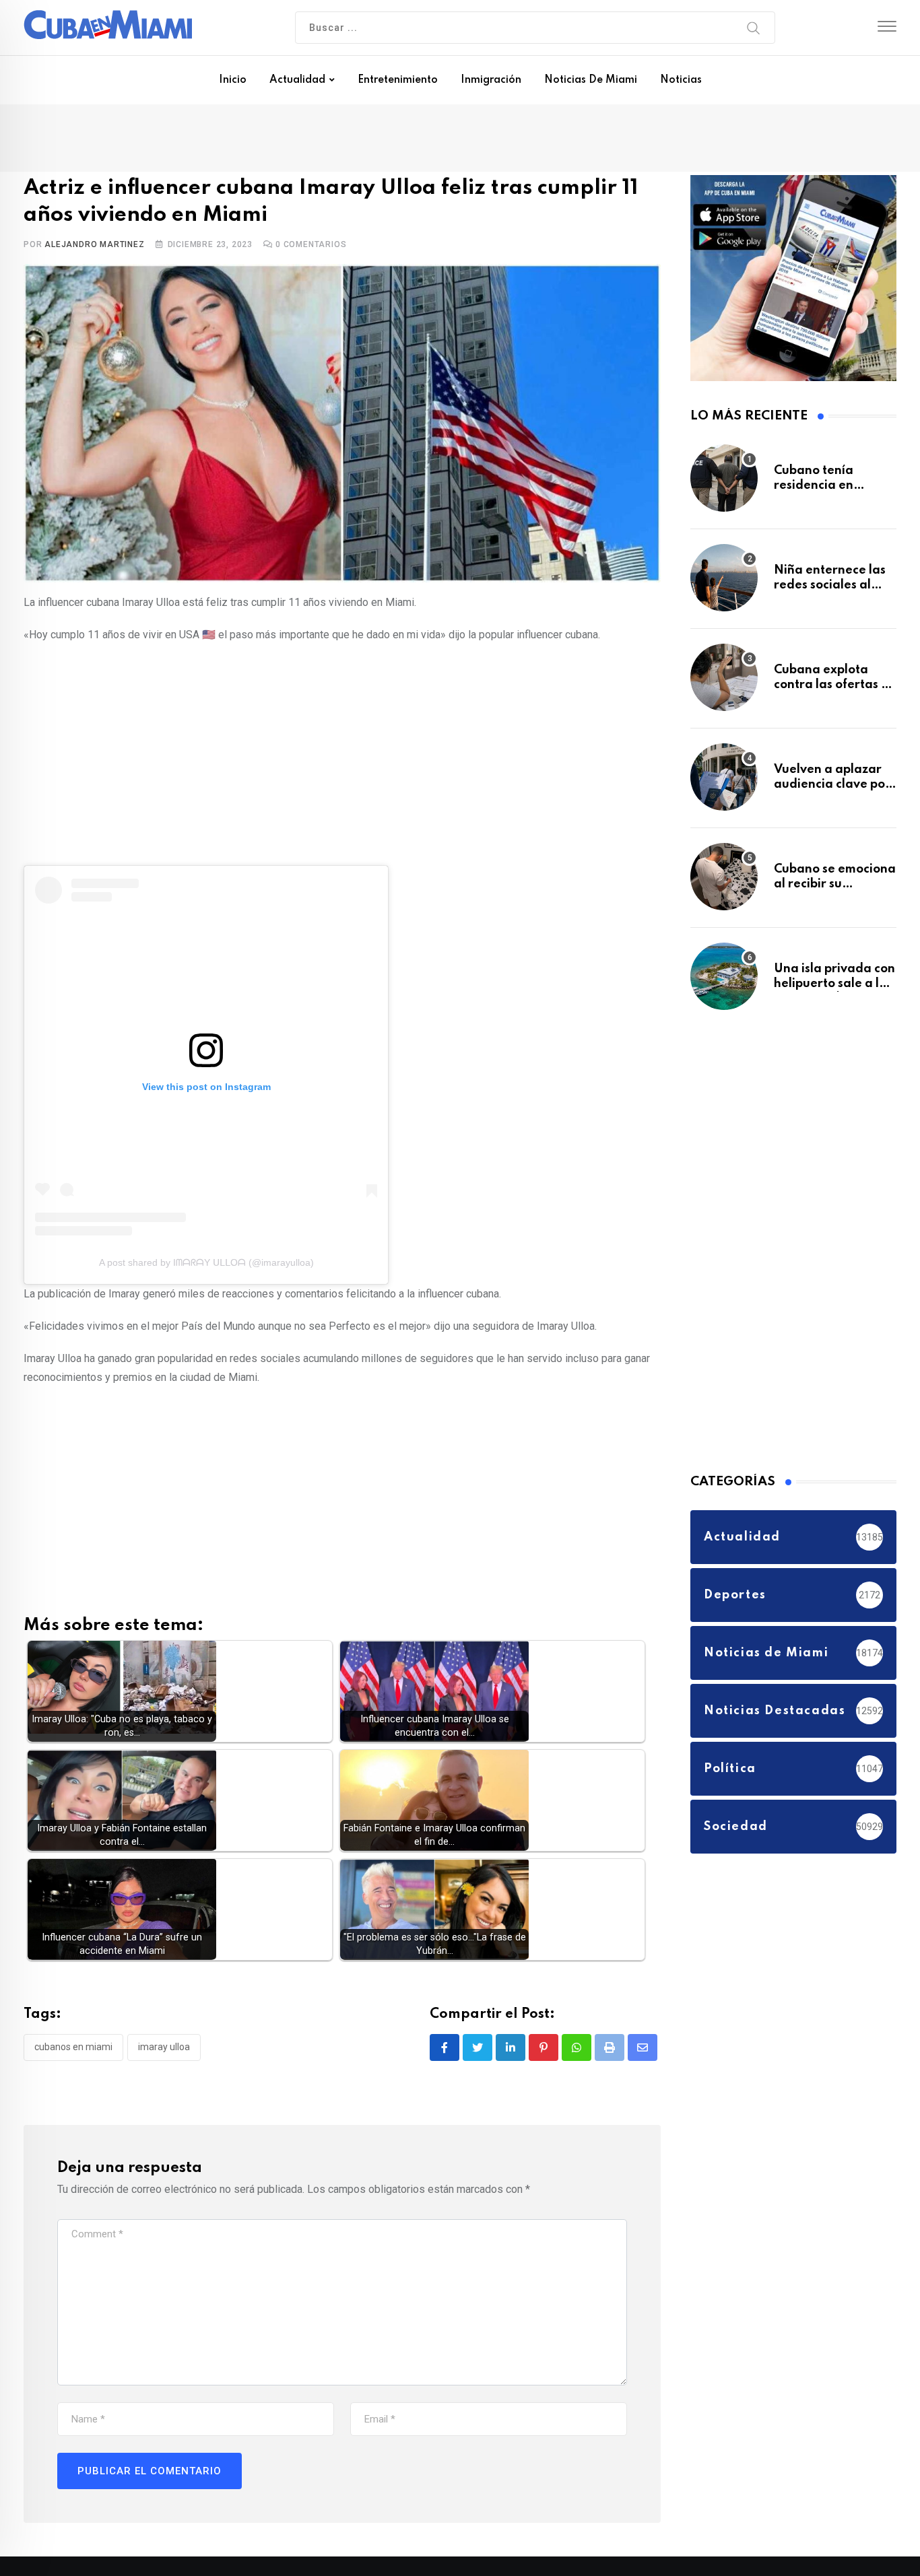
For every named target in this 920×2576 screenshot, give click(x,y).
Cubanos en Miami (73, 2050)
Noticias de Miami (591, 80)
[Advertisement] (342, 755)
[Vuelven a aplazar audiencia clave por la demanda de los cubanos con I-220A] (724, 784)
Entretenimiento (398, 80)
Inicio (233, 80)
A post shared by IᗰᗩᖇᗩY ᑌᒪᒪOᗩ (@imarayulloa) (206, 1266)
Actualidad (297, 80)
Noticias (681, 80)
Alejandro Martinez (94, 247)
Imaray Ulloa (164, 2050)
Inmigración (491, 80)
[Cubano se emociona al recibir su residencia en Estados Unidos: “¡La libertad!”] (724, 883)
